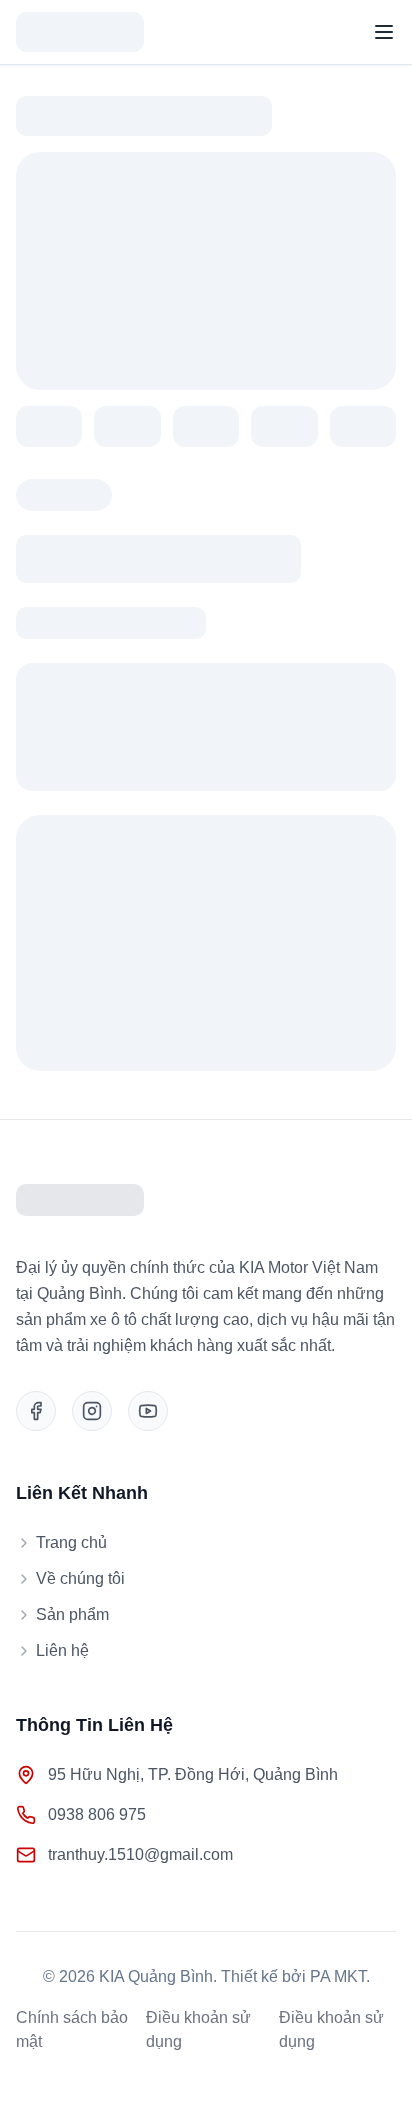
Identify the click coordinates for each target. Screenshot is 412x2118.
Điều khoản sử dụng (198, 2029)
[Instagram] (92, 1411)
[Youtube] (148, 1411)
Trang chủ (71, 1542)
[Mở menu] (384, 32)
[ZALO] (363, 2003)
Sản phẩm (72, 1614)
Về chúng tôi (80, 1578)
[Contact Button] (363, 2069)
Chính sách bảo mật (72, 2029)
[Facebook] (36, 1411)
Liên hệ (62, 1650)
